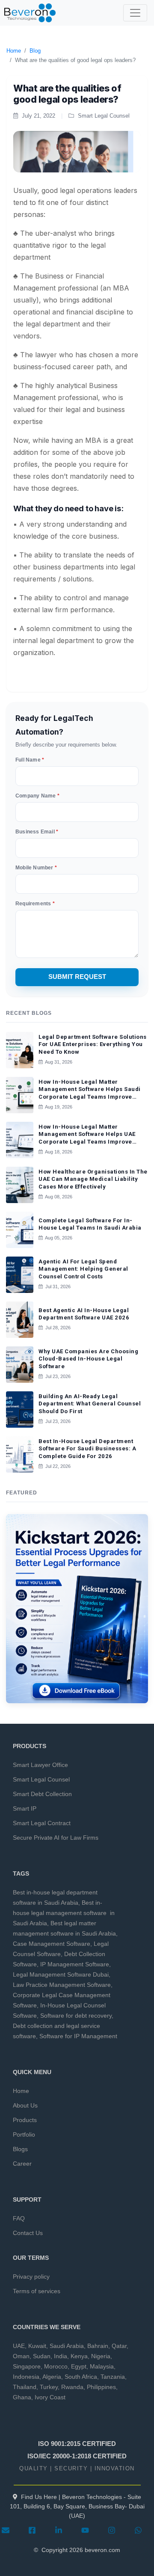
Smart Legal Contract (42, 1823)
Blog (35, 51)
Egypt (79, 2366)
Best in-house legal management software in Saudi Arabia (64, 1913)
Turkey (49, 2387)
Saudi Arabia (67, 2346)
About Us (25, 2105)
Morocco (56, 2366)
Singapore (27, 2366)
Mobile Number (36, 868)
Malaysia (102, 2366)
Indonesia (26, 2377)
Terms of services (37, 2291)
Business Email (37, 832)
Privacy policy (31, 2277)
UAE (19, 2346)
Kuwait (37, 2346)
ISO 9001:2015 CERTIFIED (77, 2444)
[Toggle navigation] (135, 13)
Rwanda (72, 2387)
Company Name (37, 796)
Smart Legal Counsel (41, 1779)
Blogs (20, 2149)
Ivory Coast (50, 2397)
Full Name (30, 760)
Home (14, 51)
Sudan (42, 2356)
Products (25, 2120)
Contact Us (28, 2233)
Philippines (101, 2387)
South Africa (81, 2377)
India (61, 2356)
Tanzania (113, 2377)
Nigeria (101, 2356)
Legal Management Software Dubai (61, 1974)
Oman (21, 2356)
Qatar (119, 2346)
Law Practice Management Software (62, 1985)
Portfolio (24, 2134)
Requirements (35, 904)
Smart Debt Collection (42, 1794)
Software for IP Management (78, 2036)
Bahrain (98, 2346)
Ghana (22, 2397)
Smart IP (25, 1808)
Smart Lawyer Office (40, 1765)
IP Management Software (75, 1964)
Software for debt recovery (76, 2016)
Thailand (25, 2387)
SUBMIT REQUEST (77, 977)
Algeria (52, 2377)
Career (22, 2164)
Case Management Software (52, 1944)
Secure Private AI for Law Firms (56, 1838)
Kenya (79, 2356)
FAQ (19, 2218)
